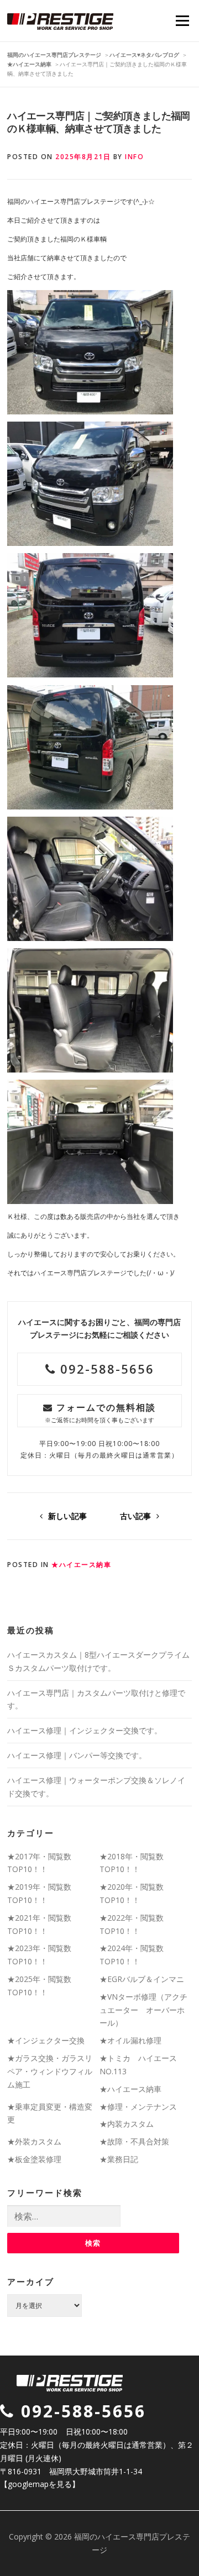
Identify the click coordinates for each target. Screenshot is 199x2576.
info (134, 157)
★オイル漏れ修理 (130, 2040)
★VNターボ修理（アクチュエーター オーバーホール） (143, 2010)
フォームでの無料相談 (100, 1413)
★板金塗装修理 (34, 2159)
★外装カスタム (34, 2141)
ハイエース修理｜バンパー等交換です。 (77, 1755)
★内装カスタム (127, 2124)
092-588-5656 (105, 1369)
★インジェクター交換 (46, 2040)
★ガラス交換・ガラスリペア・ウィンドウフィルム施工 (50, 2071)
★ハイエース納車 (81, 1565)
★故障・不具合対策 (134, 2141)
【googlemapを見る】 (40, 2484)
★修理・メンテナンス (138, 2107)
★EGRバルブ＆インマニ (142, 1979)
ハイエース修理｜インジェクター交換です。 (85, 1730)
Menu (182, 21)
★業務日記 (119, 2159)
